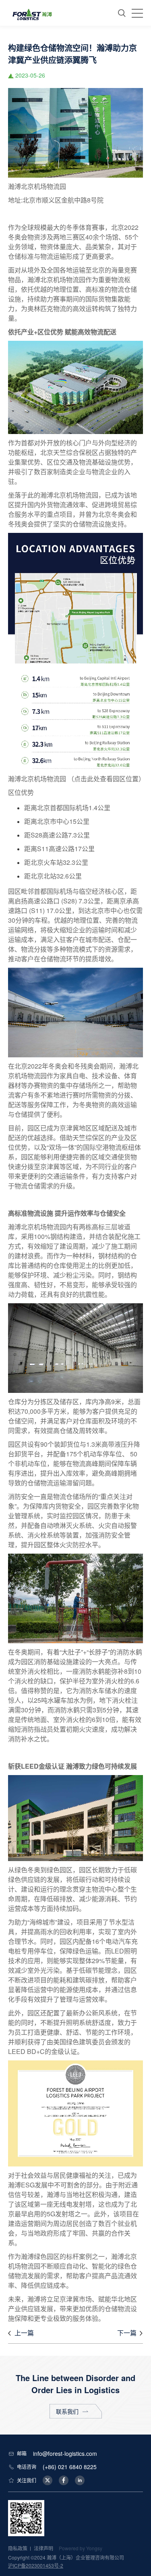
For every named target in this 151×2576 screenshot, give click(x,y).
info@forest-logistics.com (65, 2453)
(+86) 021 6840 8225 (70, 2467)
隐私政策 (18, 2548)
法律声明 (43, 2548)
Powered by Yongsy (81, 2548)
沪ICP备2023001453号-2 (36, 2565)
